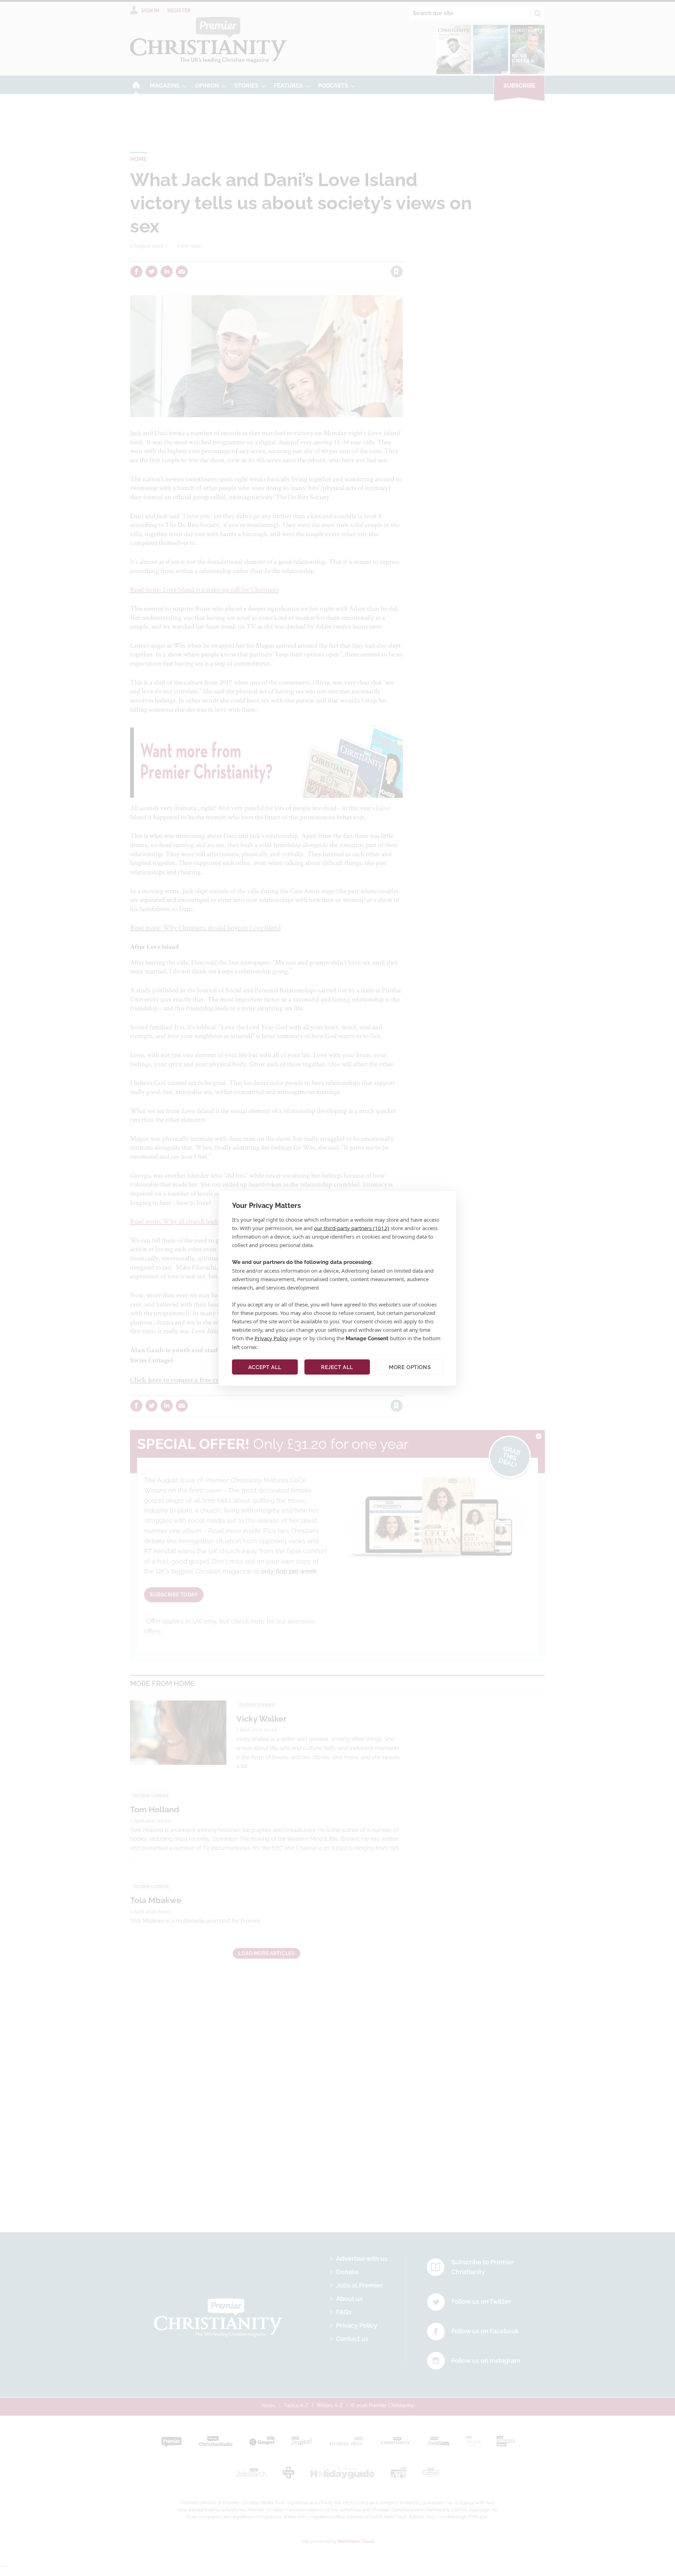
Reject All (337, 1367)
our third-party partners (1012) (352, 1228)
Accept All (265, 1367)
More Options (410, 1367)
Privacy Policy (271, 1338)
